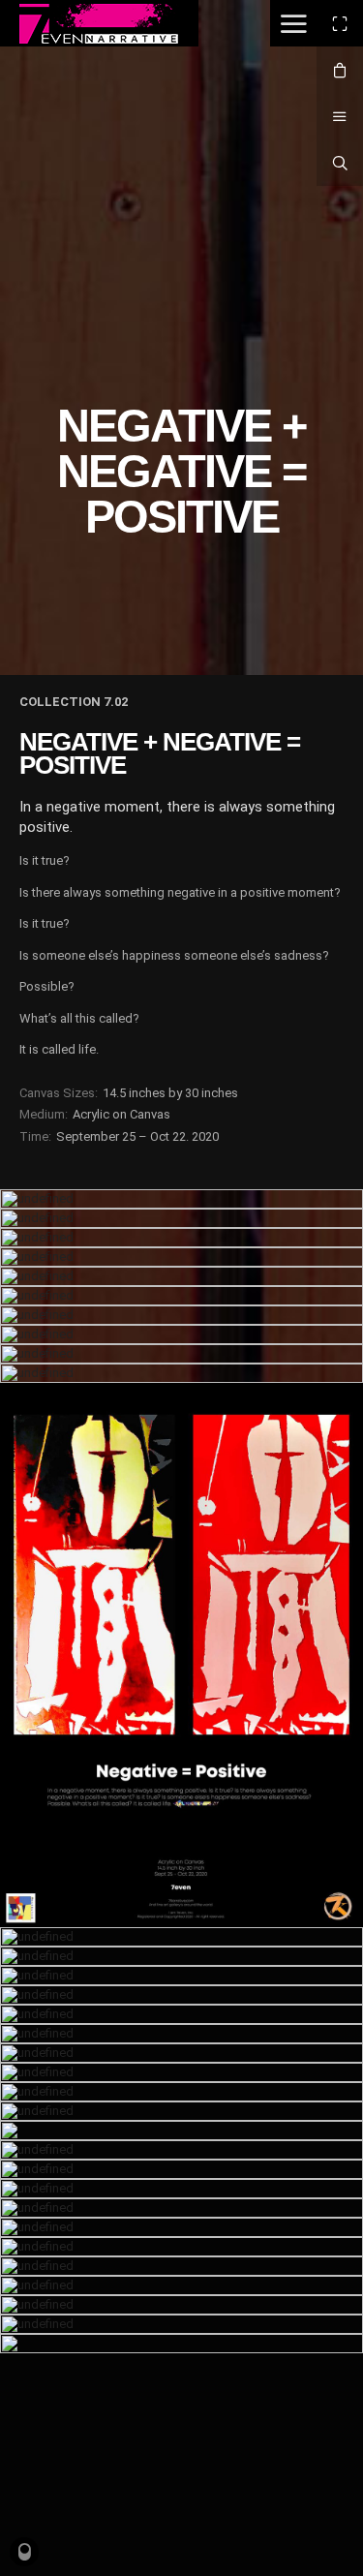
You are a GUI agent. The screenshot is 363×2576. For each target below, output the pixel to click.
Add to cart (208, 1661)
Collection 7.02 (74, 702)
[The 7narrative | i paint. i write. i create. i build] (99, 24)
